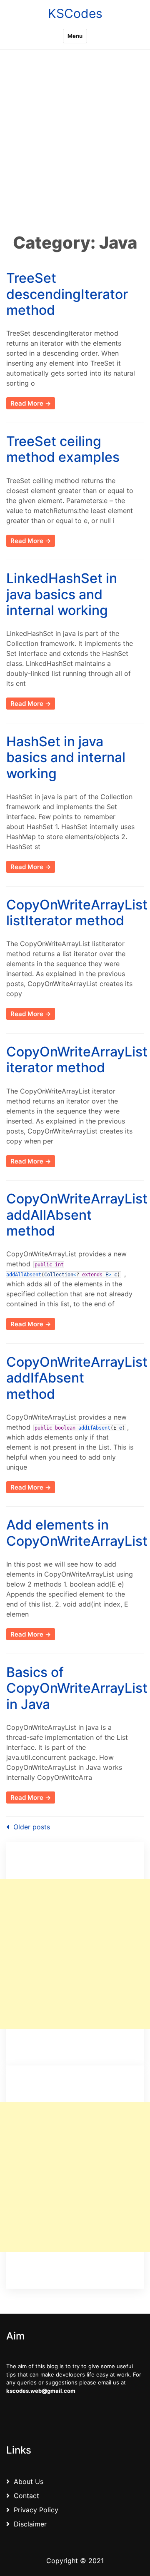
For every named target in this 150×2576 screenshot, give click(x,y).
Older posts (32, 1827)
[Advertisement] (75, 152)
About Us (29, 2481)
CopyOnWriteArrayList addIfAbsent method (77, 1378)
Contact (26, 2496)
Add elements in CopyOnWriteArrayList (77, 1533)
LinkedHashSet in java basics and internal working (62, 594)
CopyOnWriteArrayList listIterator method (77, 913)
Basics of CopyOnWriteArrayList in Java (77, 1688)
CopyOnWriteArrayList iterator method (77, 1060)
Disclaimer (30, 2524)
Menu (75, 36)
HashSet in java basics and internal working (66, 757)
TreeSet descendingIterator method (67, 294)
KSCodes (75, 13)
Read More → (31, 403)
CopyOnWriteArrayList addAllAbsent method (77, 1215)
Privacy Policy (36, 2510)
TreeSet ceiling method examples (63, 449)
